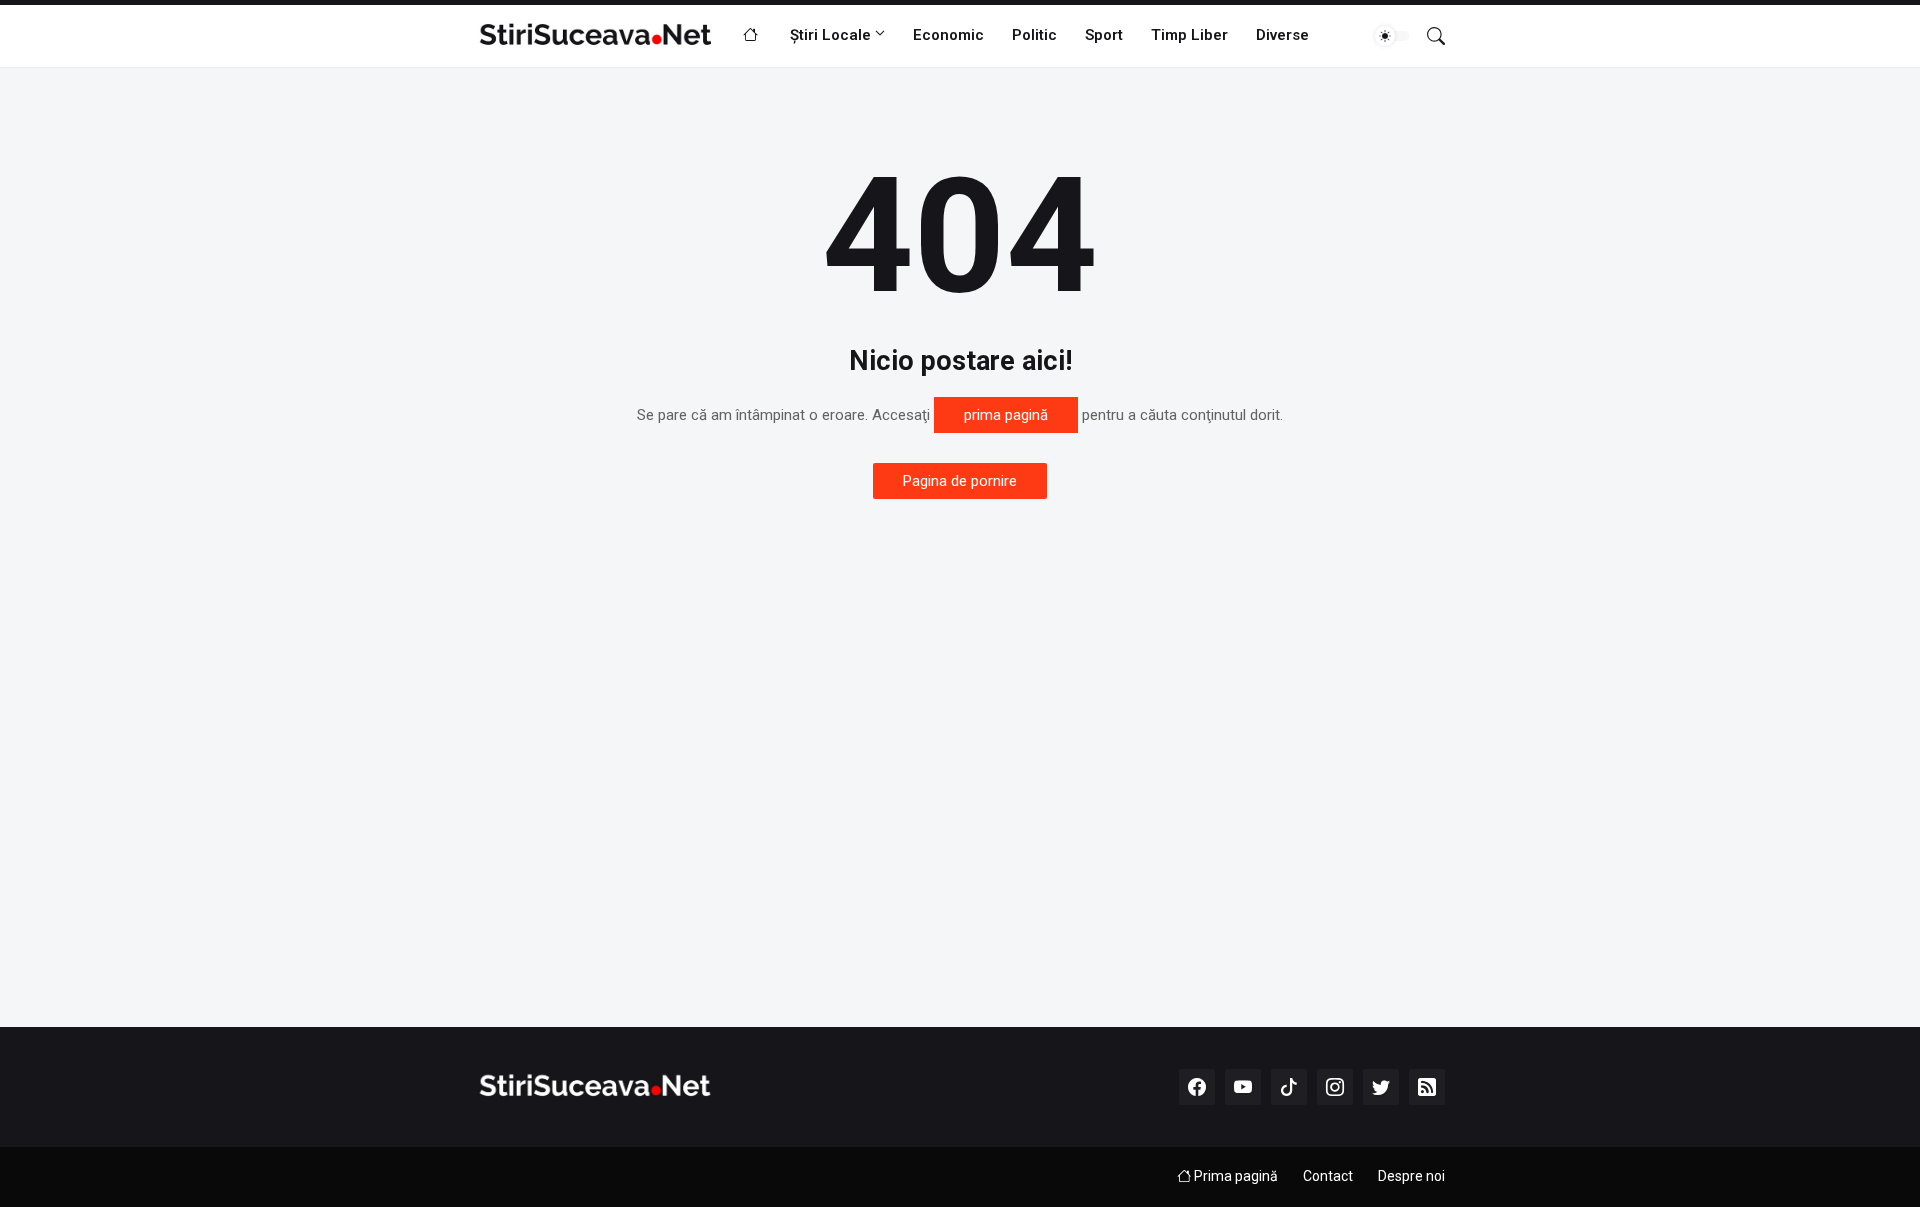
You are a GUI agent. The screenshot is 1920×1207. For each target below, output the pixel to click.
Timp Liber (1189, 35)
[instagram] (1335, 1087)
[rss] (1427, 1087)
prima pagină (1006, 415)
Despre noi (1411, 1176)
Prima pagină (1234, 1176)
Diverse (1282, 35)
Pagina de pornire (960, 481)
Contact (1328, 1176)
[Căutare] (1428, 36)
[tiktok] (1289, 1087)
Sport (1104, 35)
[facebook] (1197, 1087)
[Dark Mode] (1392, 36)
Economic (948, 35)
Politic (1034, 35)
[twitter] (1381, 1087)
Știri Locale (830, 35)
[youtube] (1243, 1087)
